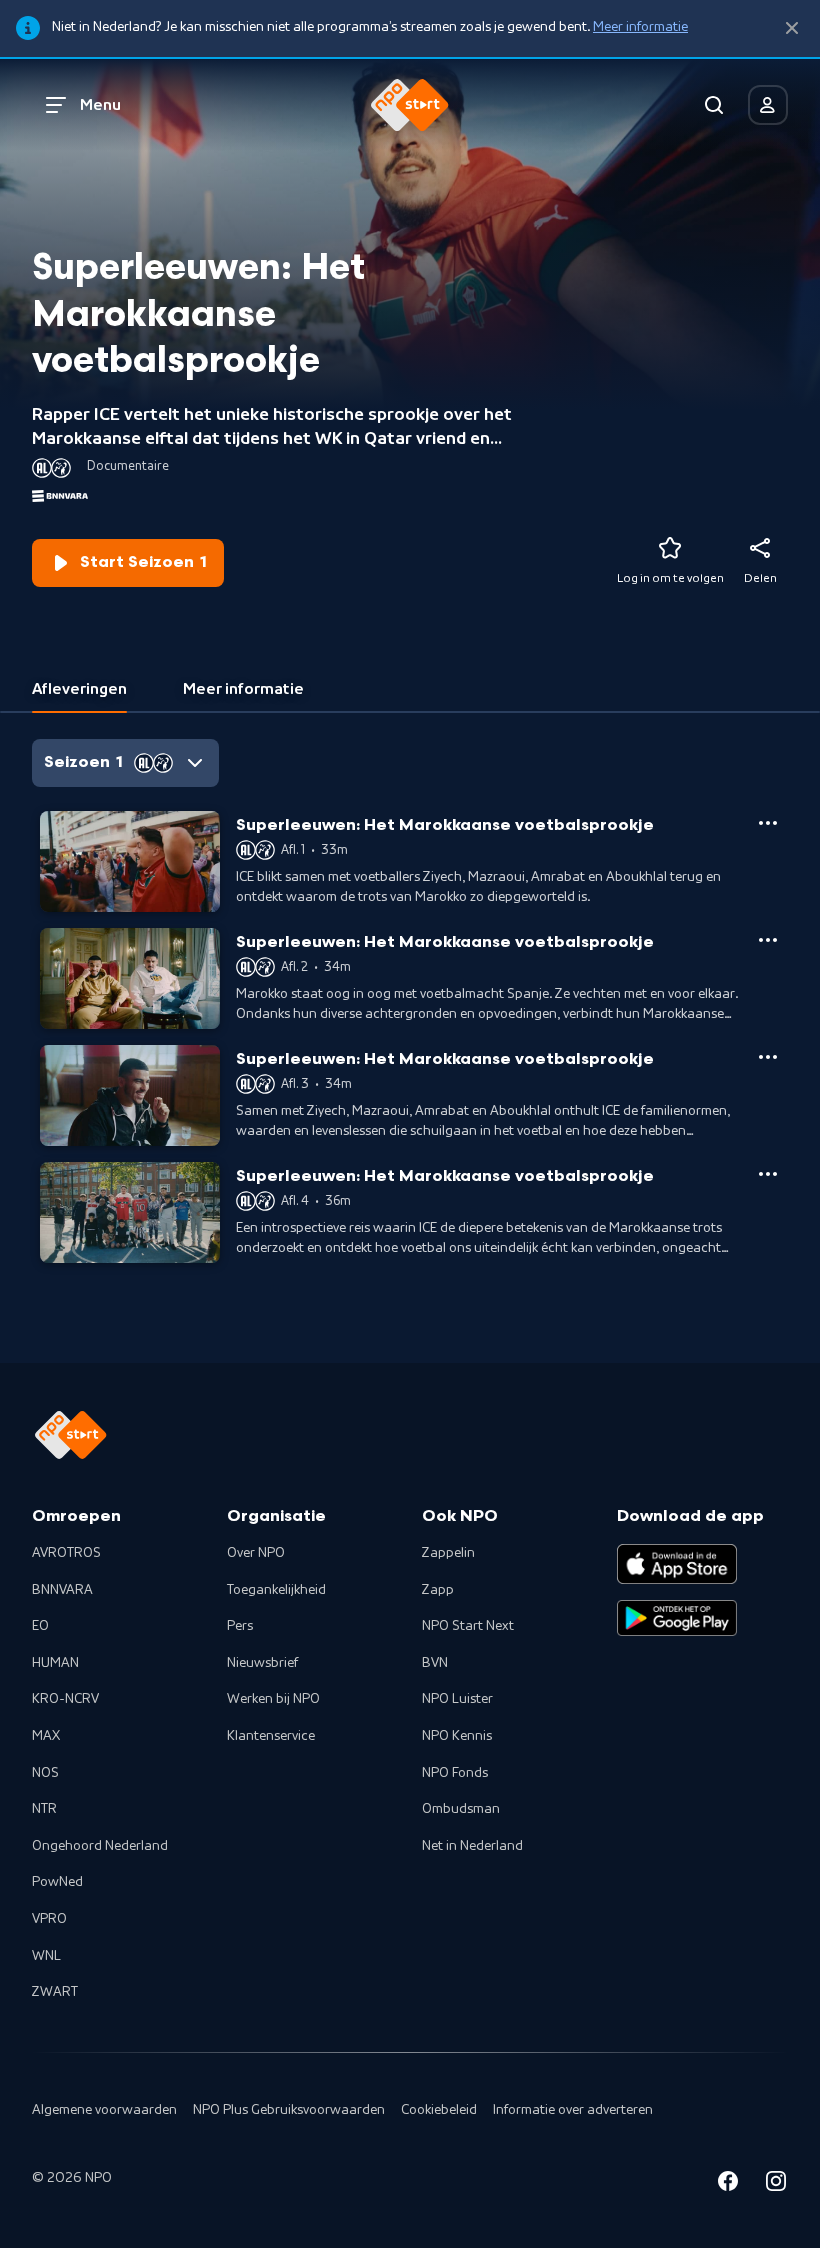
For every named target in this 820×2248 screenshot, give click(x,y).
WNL (46, 1956)
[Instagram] (776, 2184)
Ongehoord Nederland (100, 1846)
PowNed (57, 1882)
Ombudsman (461, 1809)
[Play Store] (677, 1618)
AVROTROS (66, 1553)
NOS (45, 1773)
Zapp (438, 1590)
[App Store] (677, 1564)
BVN (435, 1663)
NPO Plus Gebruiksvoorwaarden (289, 2110)
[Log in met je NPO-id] (768, 105)
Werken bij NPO (273, 1699)
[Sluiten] (792, 28)
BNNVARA (62, 1590)
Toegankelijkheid (276, 1590)
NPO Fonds (455, 1773)
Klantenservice (271, 1736)
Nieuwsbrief (262, 1663)
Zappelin (448, 1553)
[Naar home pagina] (410, 105)
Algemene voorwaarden (104, 2110)
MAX (46, 1736)
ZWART (55, 1992)
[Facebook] (728, 2184)
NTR (44, 1809)
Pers (240, 1626)
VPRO (49, 1919)
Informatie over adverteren (573, 2110)
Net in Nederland (472, 1846)
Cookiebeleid (439, 2110)
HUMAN (55, 1663)
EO (40, 1626)
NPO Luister (457, 1699)
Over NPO (256, 1553)
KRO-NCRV (65, 1699)
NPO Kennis (457, 1736)
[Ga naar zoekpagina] (714, 105)
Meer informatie (640, 27)
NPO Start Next (468, 1626)
